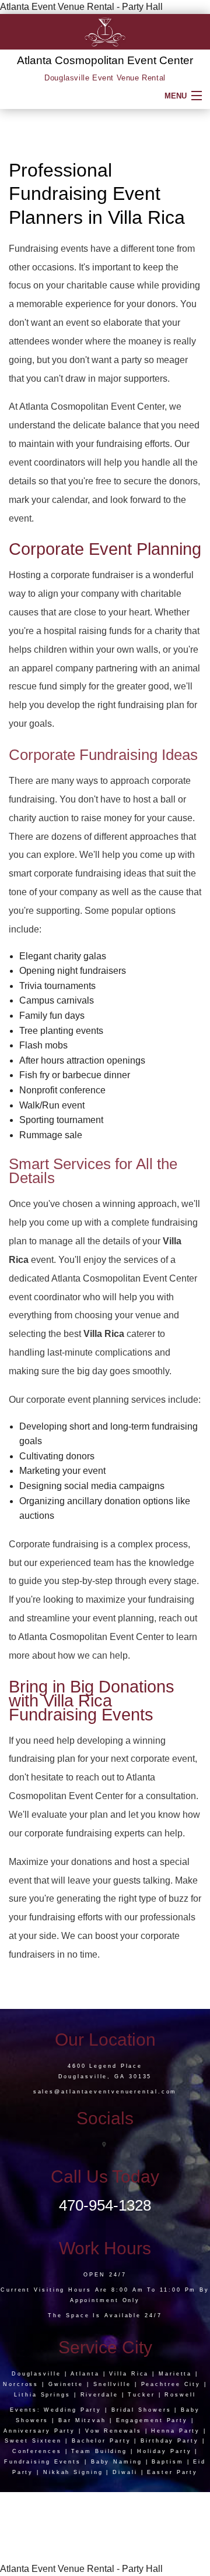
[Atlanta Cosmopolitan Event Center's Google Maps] (105, 2145)
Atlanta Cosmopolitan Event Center (105, 60)
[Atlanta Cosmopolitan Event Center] (105, 31)
